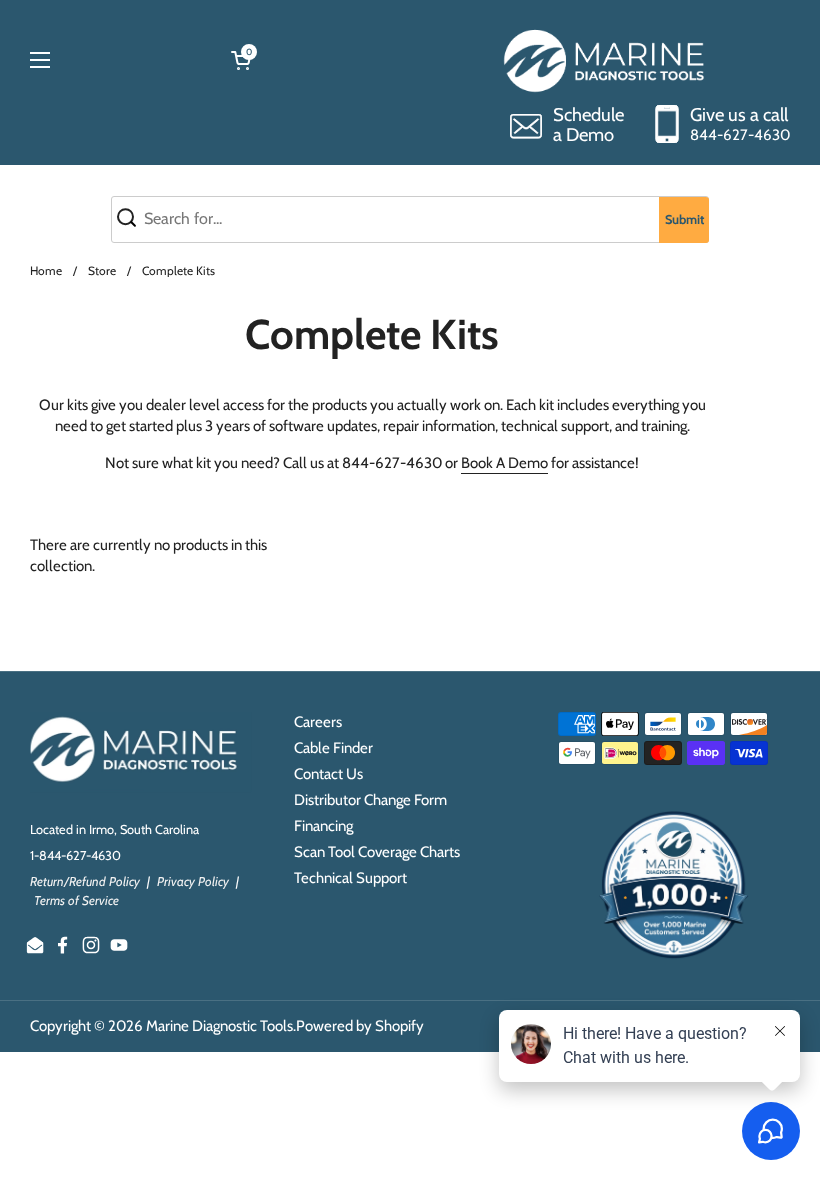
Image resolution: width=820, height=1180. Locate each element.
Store (102, 270)
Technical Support (350, 878)
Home (46, 270)
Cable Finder (333, 748)
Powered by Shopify (360, 1026)
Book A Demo (504, 463)
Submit (684, 219)
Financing (323, 826)
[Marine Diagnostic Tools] (606, 60)
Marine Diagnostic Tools (219, 1026)
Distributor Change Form (370, 800)
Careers (318, 722)
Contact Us (328, 774)
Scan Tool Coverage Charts (377, 852)
